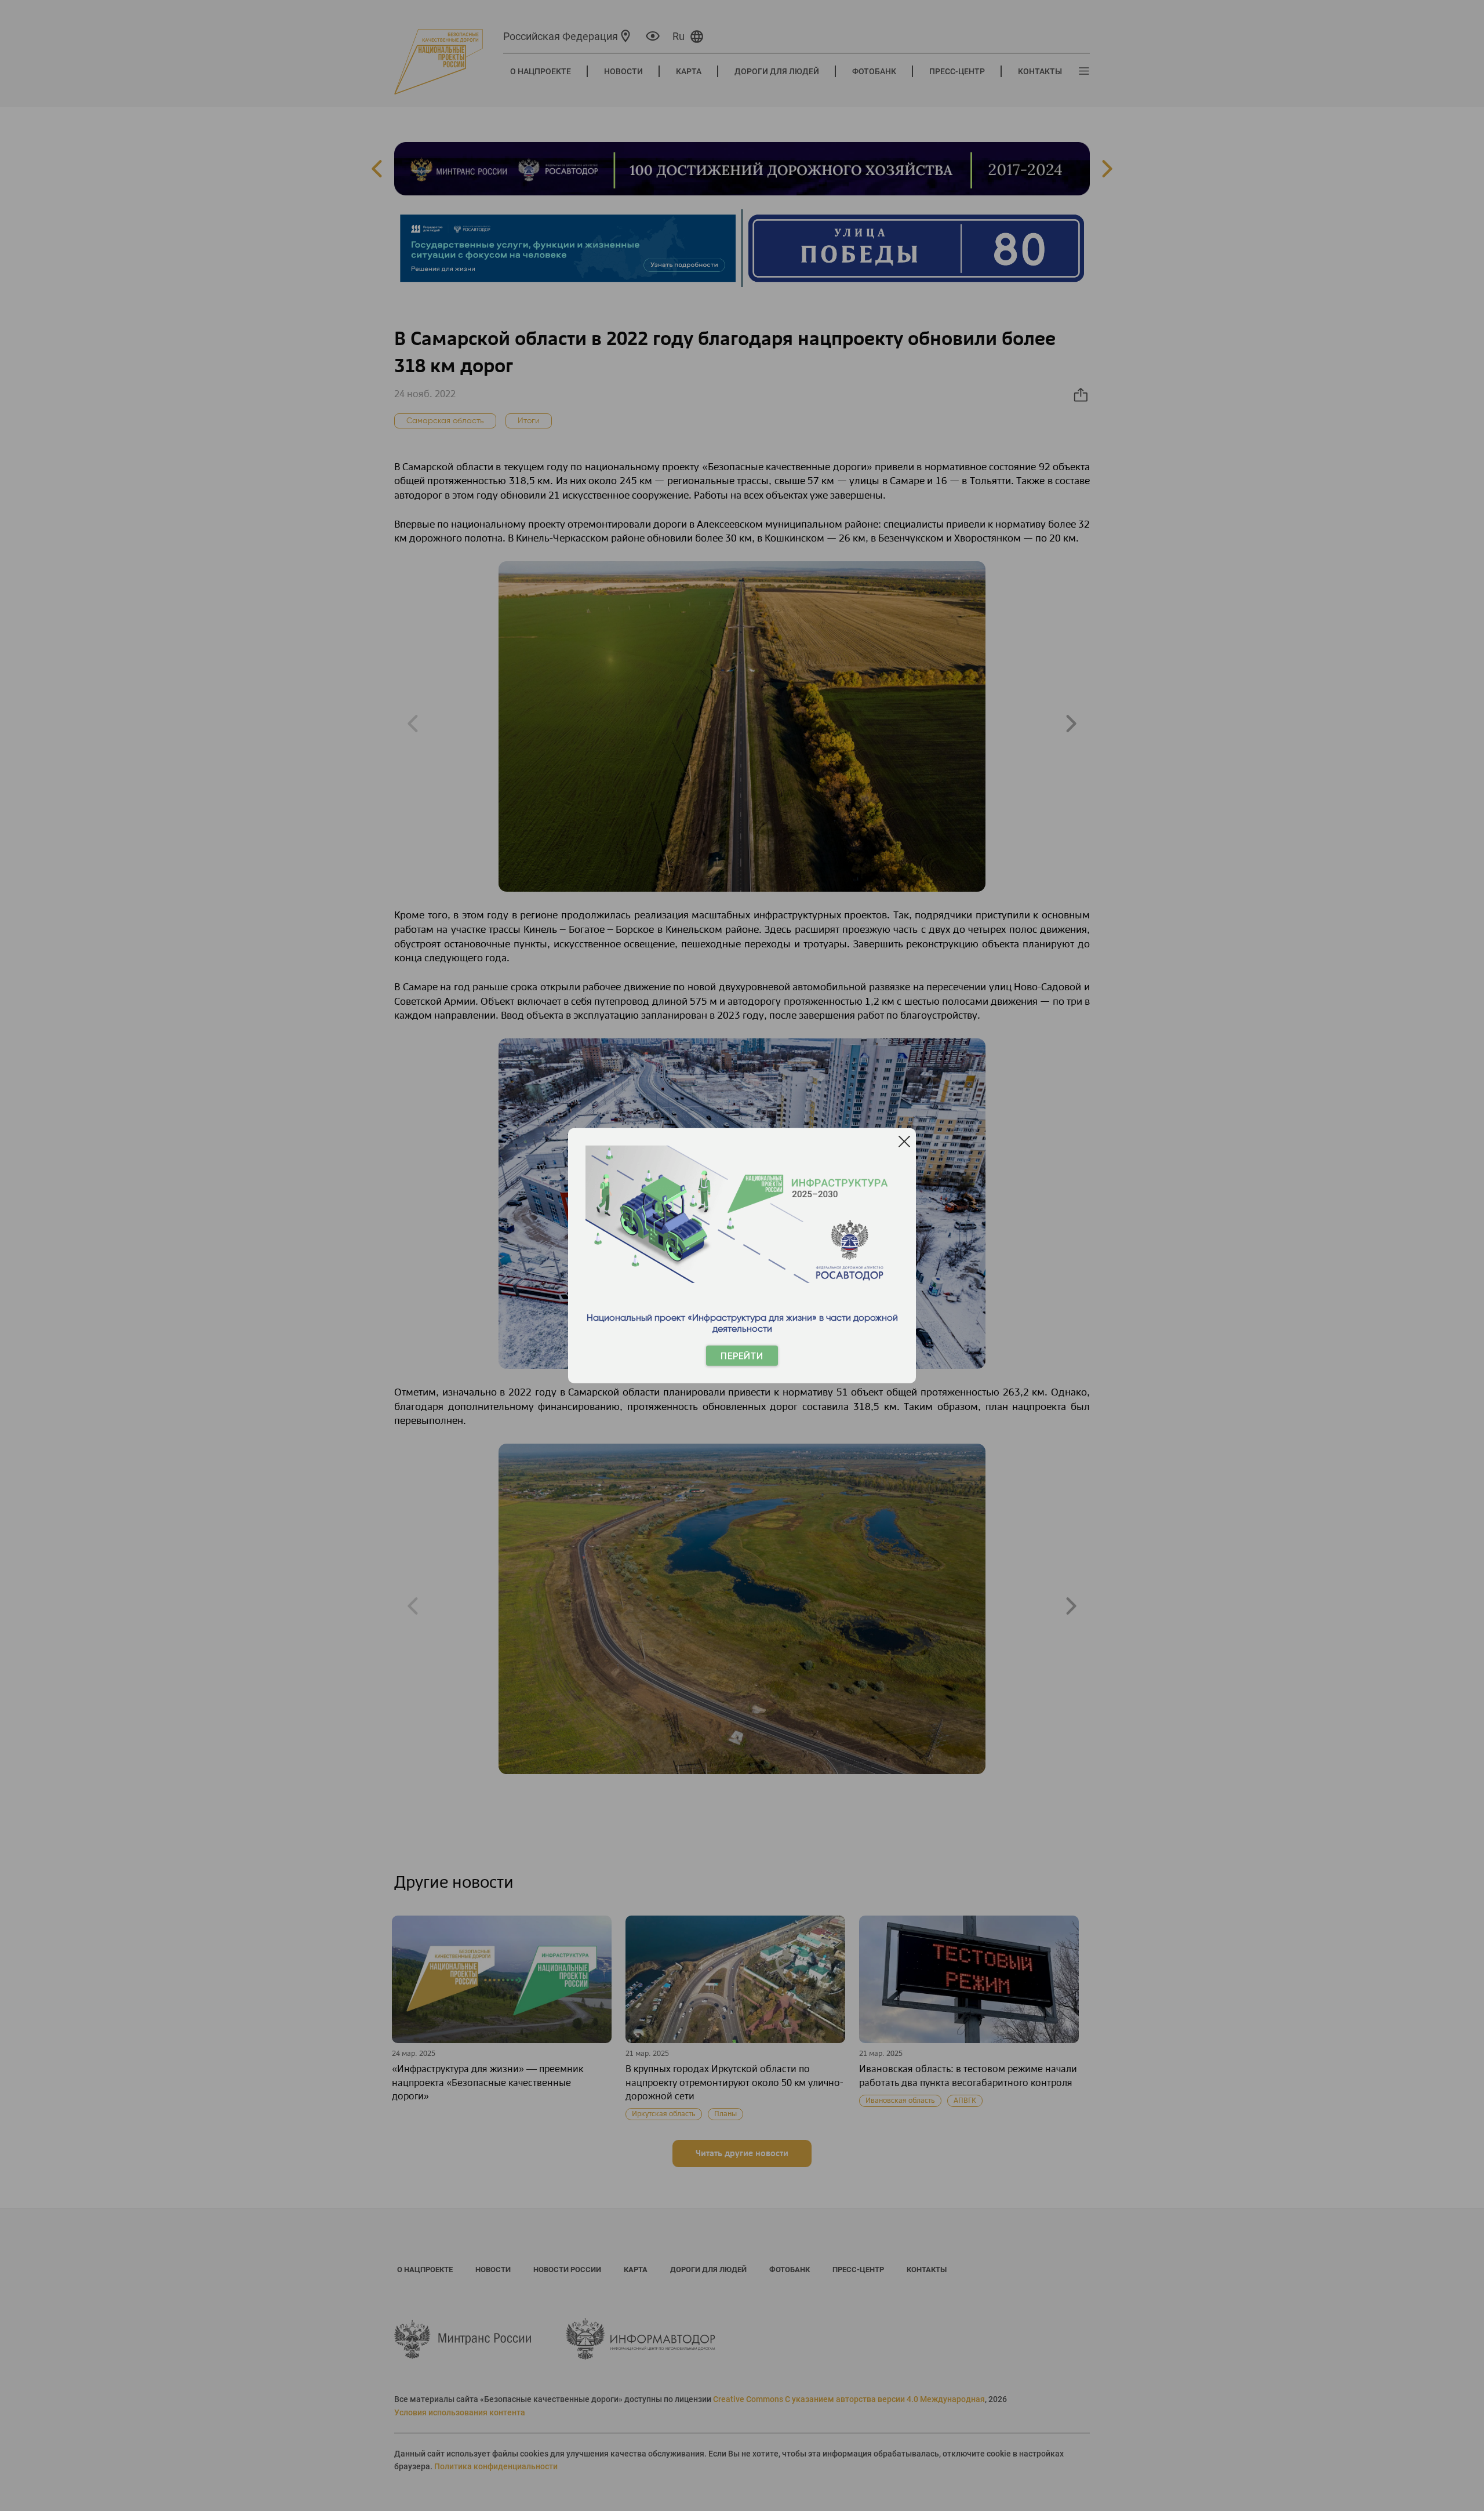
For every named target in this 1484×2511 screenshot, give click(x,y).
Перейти (742, 1356)
